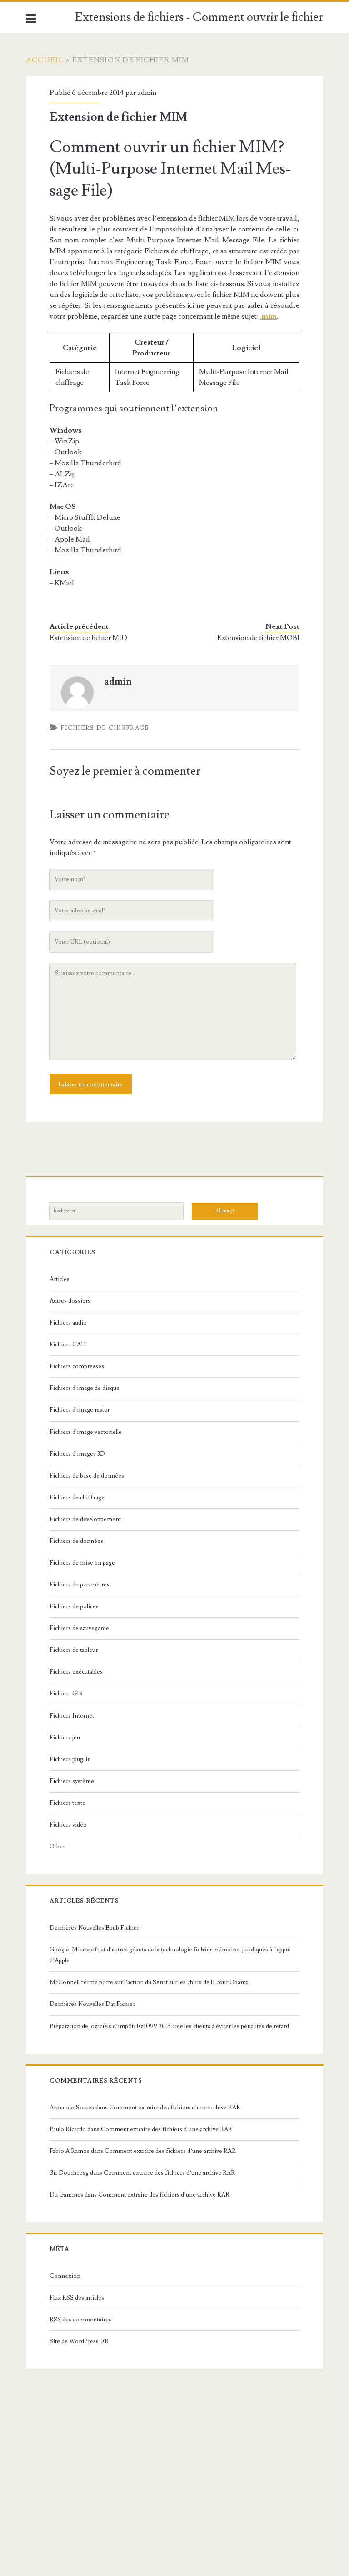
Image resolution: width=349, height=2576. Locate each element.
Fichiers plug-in (70, 1759)
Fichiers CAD (68, 1345)
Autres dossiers (70, 1301)
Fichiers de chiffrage (105, 728)
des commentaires (80, 2320)
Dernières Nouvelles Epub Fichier (94, 1928)
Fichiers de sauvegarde (79, 1628)
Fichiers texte (67, 1803)
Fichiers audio (68, 1323)
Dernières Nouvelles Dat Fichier (92, 2004)
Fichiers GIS (66, 1694)
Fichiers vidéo (68, 1825)
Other (57, 1847)
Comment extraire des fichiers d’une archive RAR (175, 2108)
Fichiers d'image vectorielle (86, 1432)
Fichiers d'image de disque (85, 1388)
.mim (268, 316)
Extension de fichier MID (88, 638)
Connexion (65, 2276)
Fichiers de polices (74, 1606)
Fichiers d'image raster (80, 1410)
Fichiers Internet (72, 1716)
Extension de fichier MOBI (258, 638)
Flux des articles (77, 2298)
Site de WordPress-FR (79, 2341)
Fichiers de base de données (87, 1476)
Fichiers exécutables (76, 1672)
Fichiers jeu (65, 1738)
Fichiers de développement (85, 1519)
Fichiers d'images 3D (77, 1454)
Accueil (45, 60)
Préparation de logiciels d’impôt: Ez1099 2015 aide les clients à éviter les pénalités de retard (169, 2026)
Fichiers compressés (77, 1366)
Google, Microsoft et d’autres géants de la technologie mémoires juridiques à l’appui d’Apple (170, 1955)
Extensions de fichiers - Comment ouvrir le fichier (199, 17)
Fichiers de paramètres (80, 1585)
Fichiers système (72, 1781)
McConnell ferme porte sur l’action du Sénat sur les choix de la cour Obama (149, 1982)
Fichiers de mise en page (82, 1563)
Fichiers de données (76, 1541)
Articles (60, 1279)
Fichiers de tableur (74, 1650)
